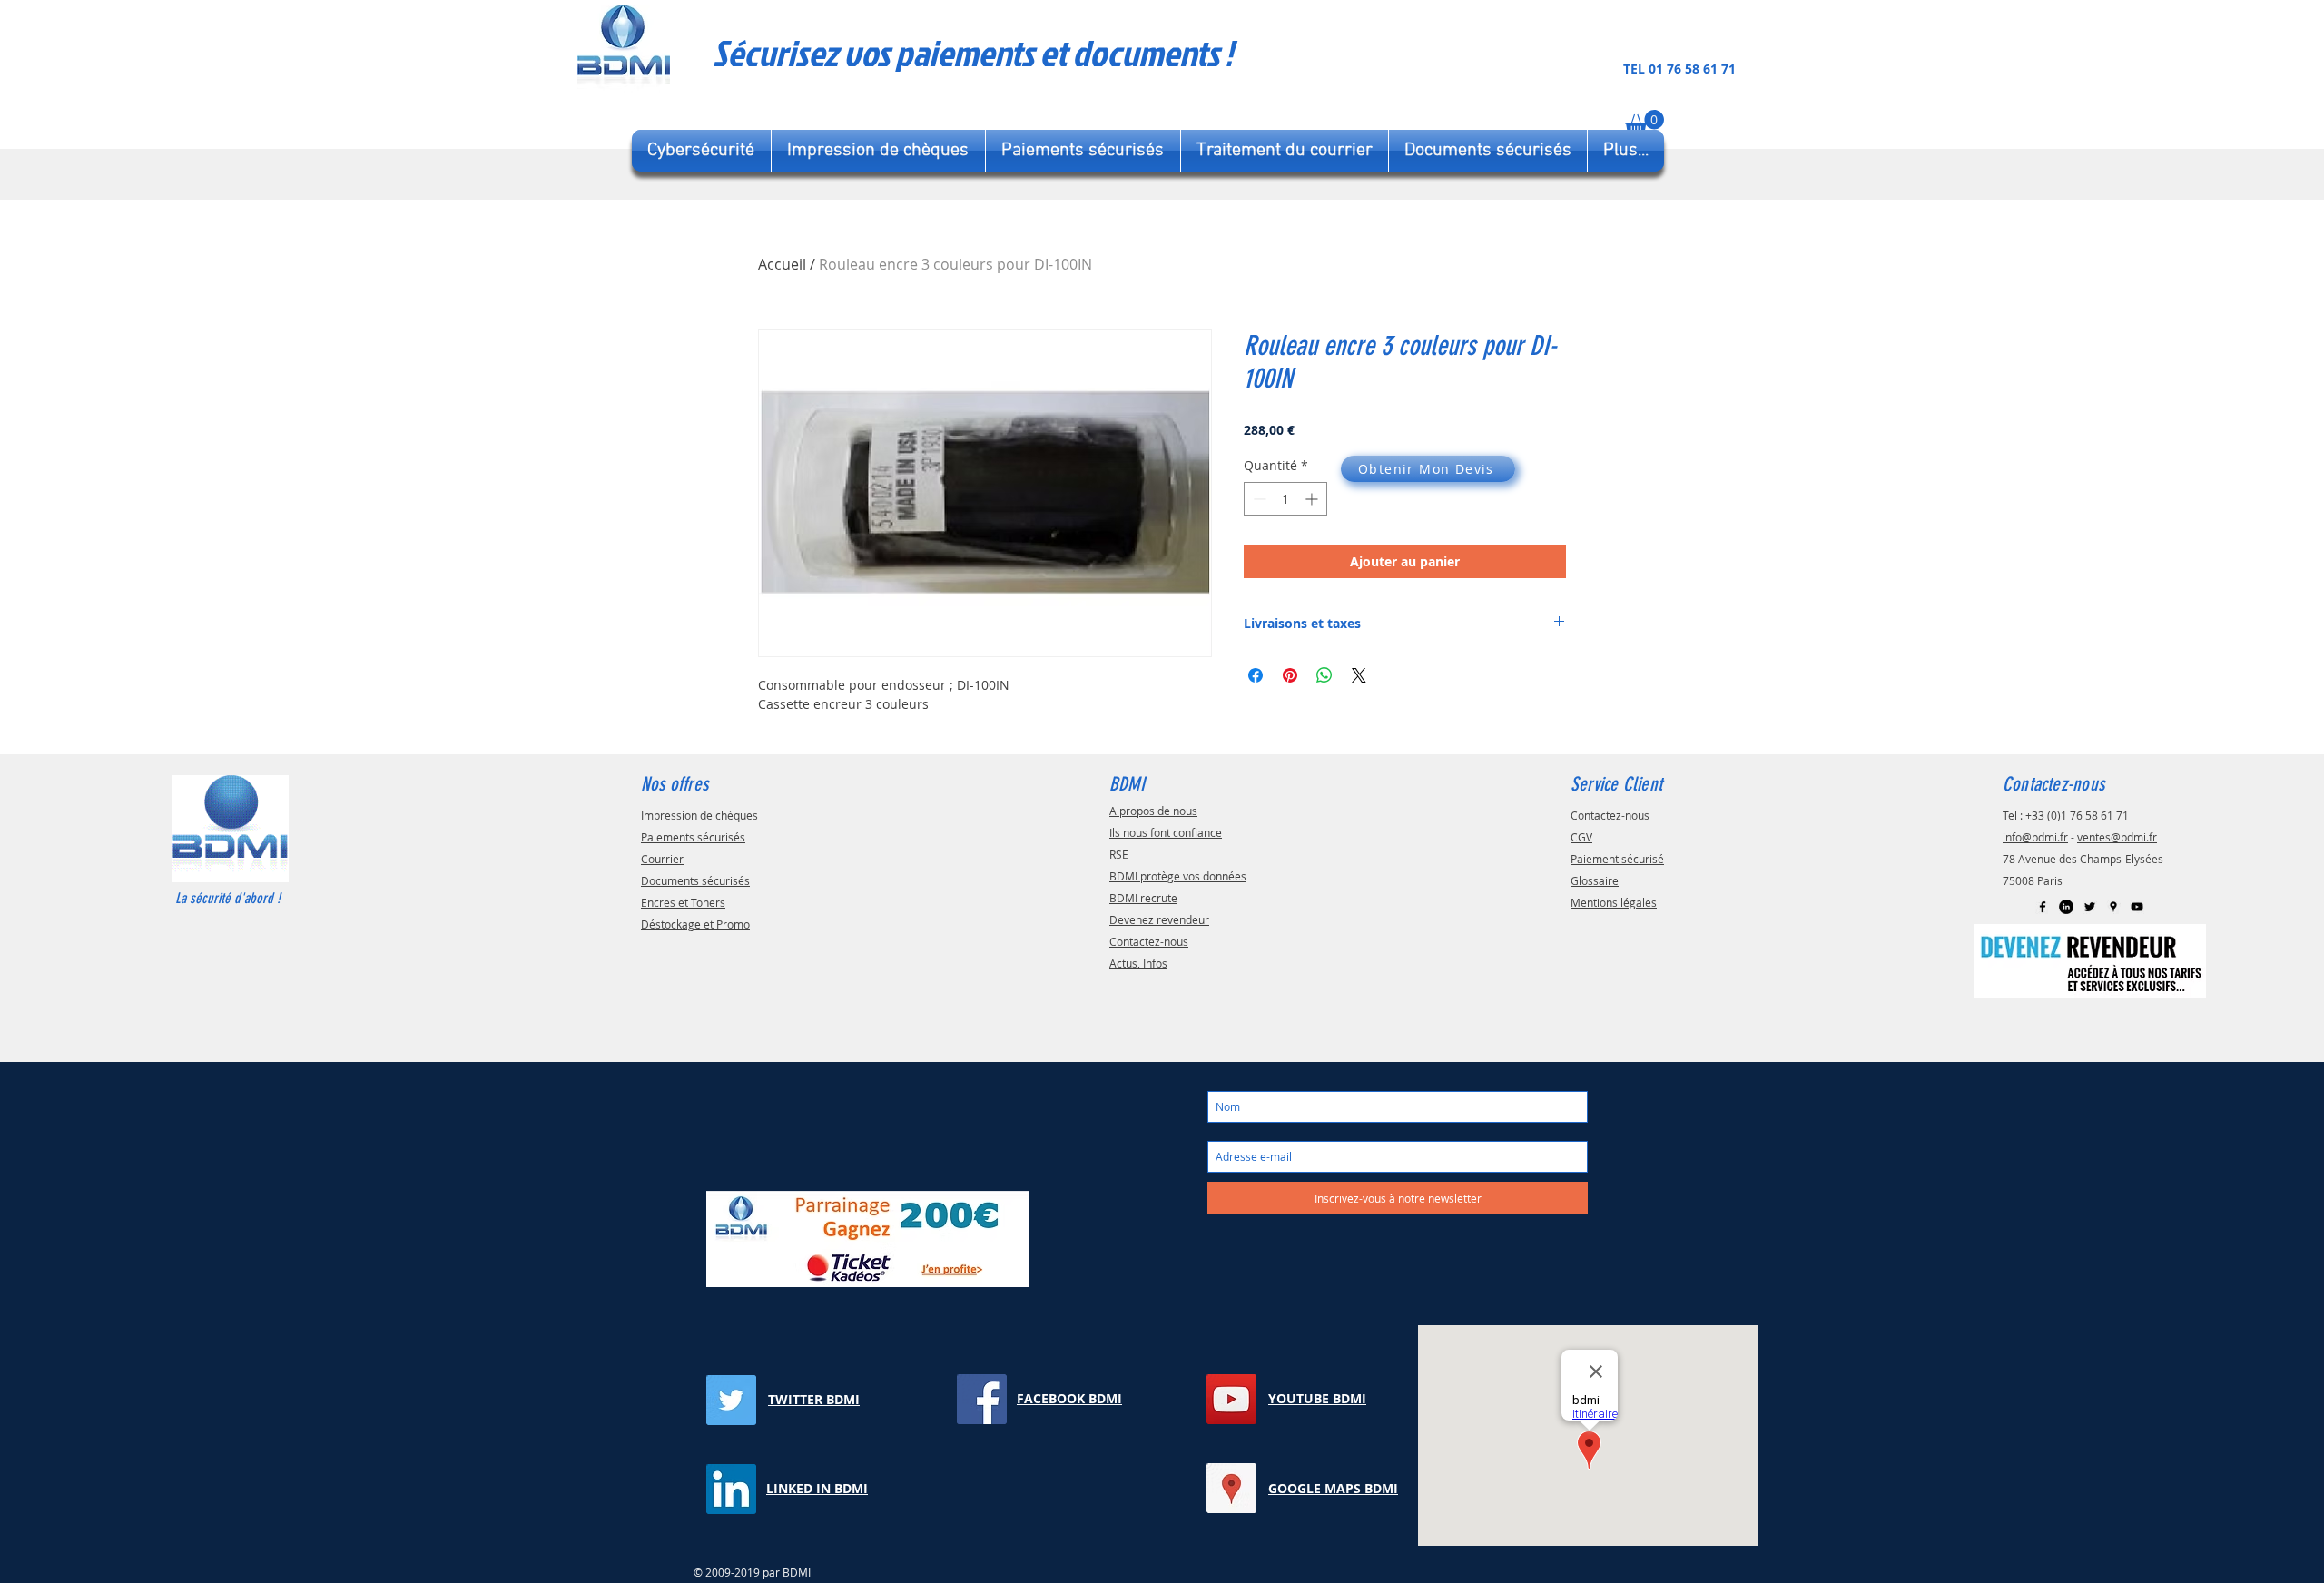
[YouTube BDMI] (1231, 1399)
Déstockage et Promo (695, 924)
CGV (1581, 837)
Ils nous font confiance (1166, 832)
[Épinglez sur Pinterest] (1290, 675)
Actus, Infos (1138, 963)
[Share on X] (1359, 675)
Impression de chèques (699, 815)
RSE (1119, 854)
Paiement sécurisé (1617, 859)
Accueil (782, 264)
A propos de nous (1153, 811)
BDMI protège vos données (1178, 876)
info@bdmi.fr (2035, 837)
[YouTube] (2137, 907)
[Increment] (1313, 499)
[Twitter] (2090, 907)
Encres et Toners (683, 902)
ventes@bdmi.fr (2117, 837)
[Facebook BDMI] (2043, 907)
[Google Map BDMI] (2113, 907)
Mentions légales (1614, 902)
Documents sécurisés (695, 880)
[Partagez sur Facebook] (1256, 675)
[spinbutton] (1285, 499)
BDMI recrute (1143, 898)
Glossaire (1595, 880)
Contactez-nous (1149, 941)
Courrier (662, 859)
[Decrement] (1258, 499)
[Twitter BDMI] (731, 1400)
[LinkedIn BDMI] (2066, 907)
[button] (1645, 123)
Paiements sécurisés (693, 837)
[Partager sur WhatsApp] (1324, 675)
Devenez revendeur (1159, 919)
